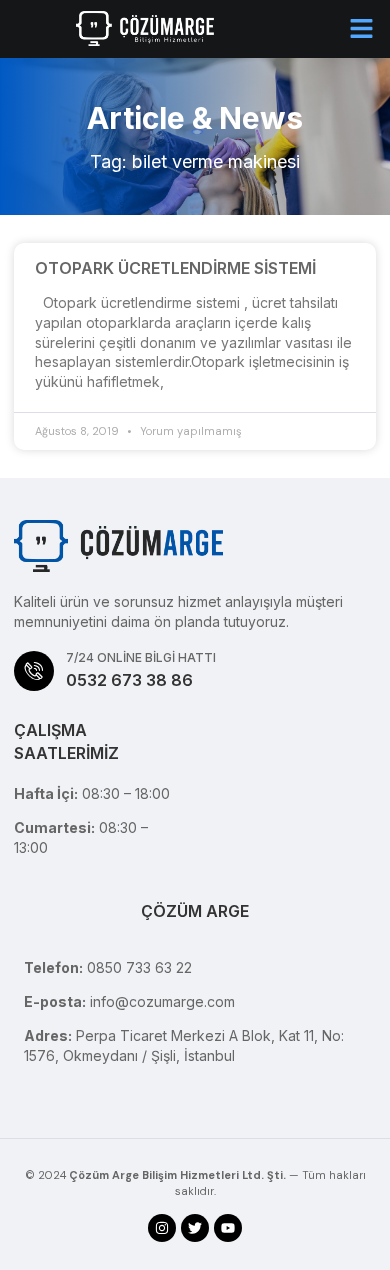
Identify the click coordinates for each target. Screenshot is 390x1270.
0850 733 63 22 (139, 967)
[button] (362, 29)
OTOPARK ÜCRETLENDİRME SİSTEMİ (175, 268)
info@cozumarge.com (162, 1001)
